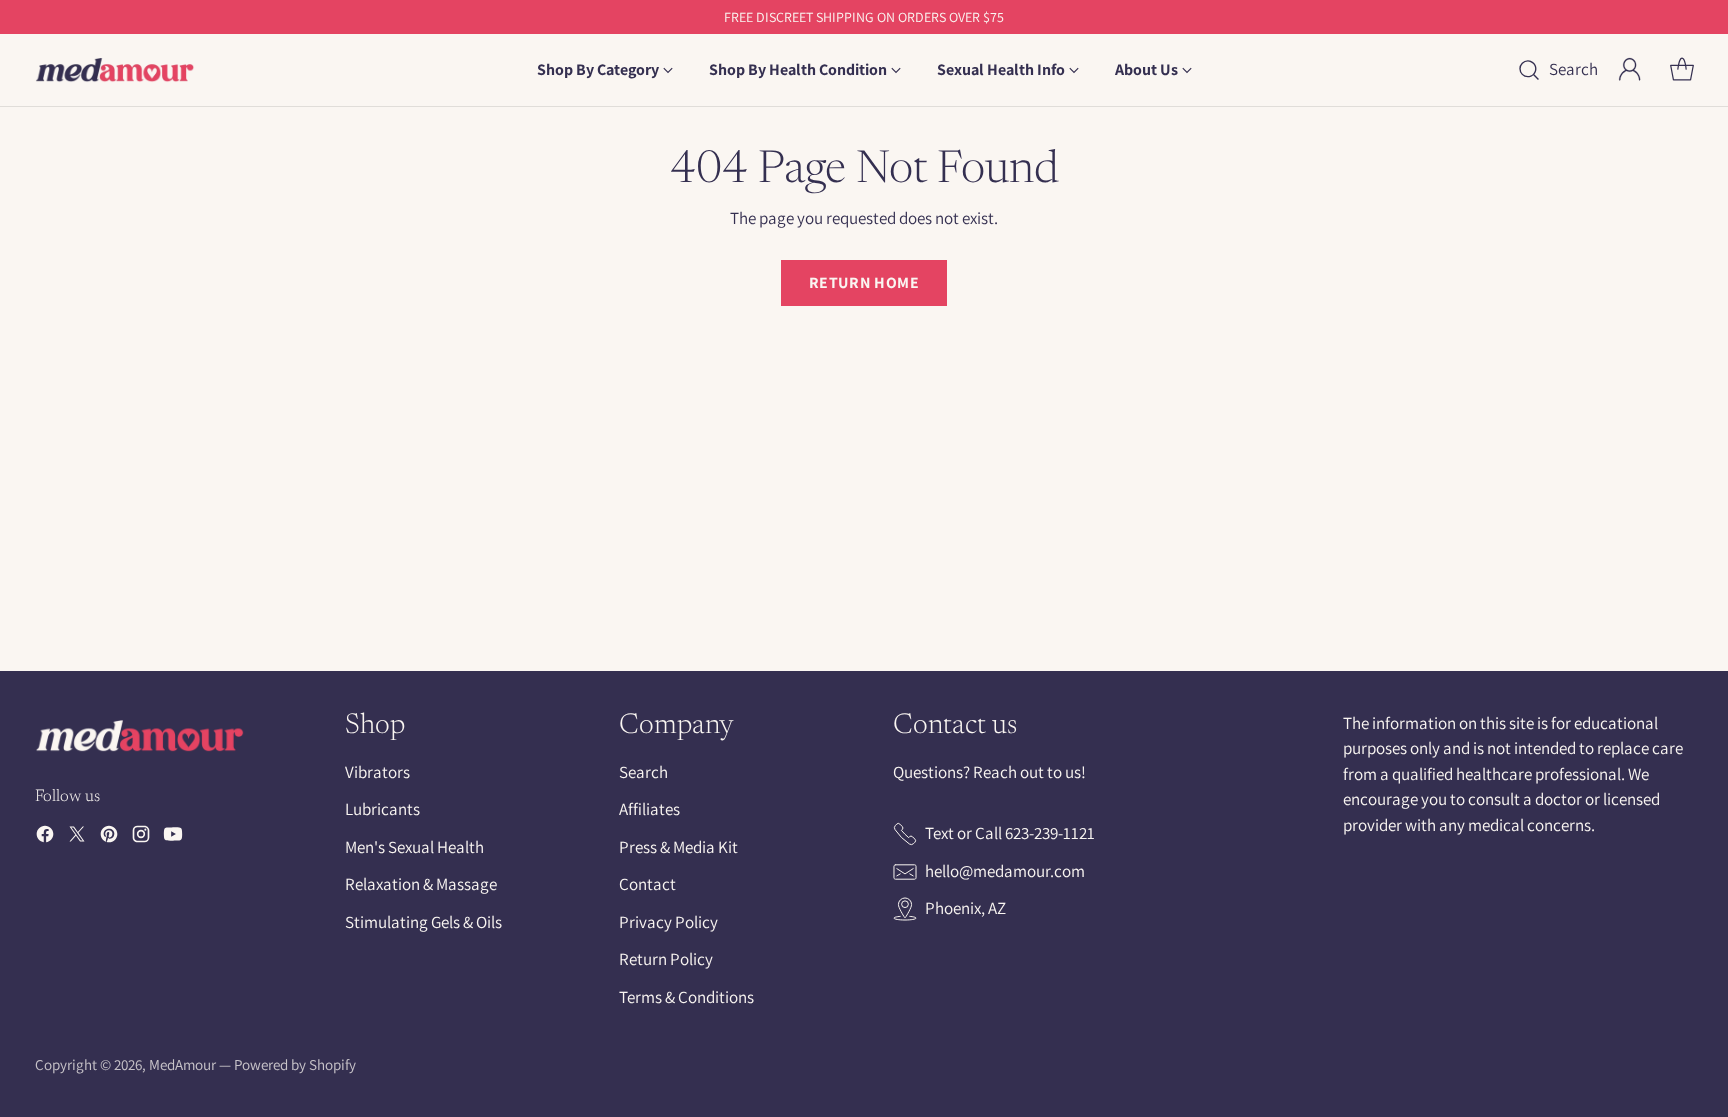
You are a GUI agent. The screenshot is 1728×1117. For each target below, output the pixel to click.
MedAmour (182, 1064)
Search (643, 772)
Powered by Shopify (295, 1064)
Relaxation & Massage (421, 884)
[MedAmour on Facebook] (45, 838)
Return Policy (666, 959)
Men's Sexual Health (414, 847)
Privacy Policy (668, 922)
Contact (647, 884)
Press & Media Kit (678, 847)
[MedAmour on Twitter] (77, 838)
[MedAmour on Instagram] (141, 838)
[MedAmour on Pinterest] (109, 838)
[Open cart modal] (1682, 70)
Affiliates (649, 809)
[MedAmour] (115, 70)
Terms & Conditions (686, 997)
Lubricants (382, 809)
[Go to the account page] (1630, 70)
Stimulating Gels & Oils (423, 922)
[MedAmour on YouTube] (173, 838)
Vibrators (377, 772)
